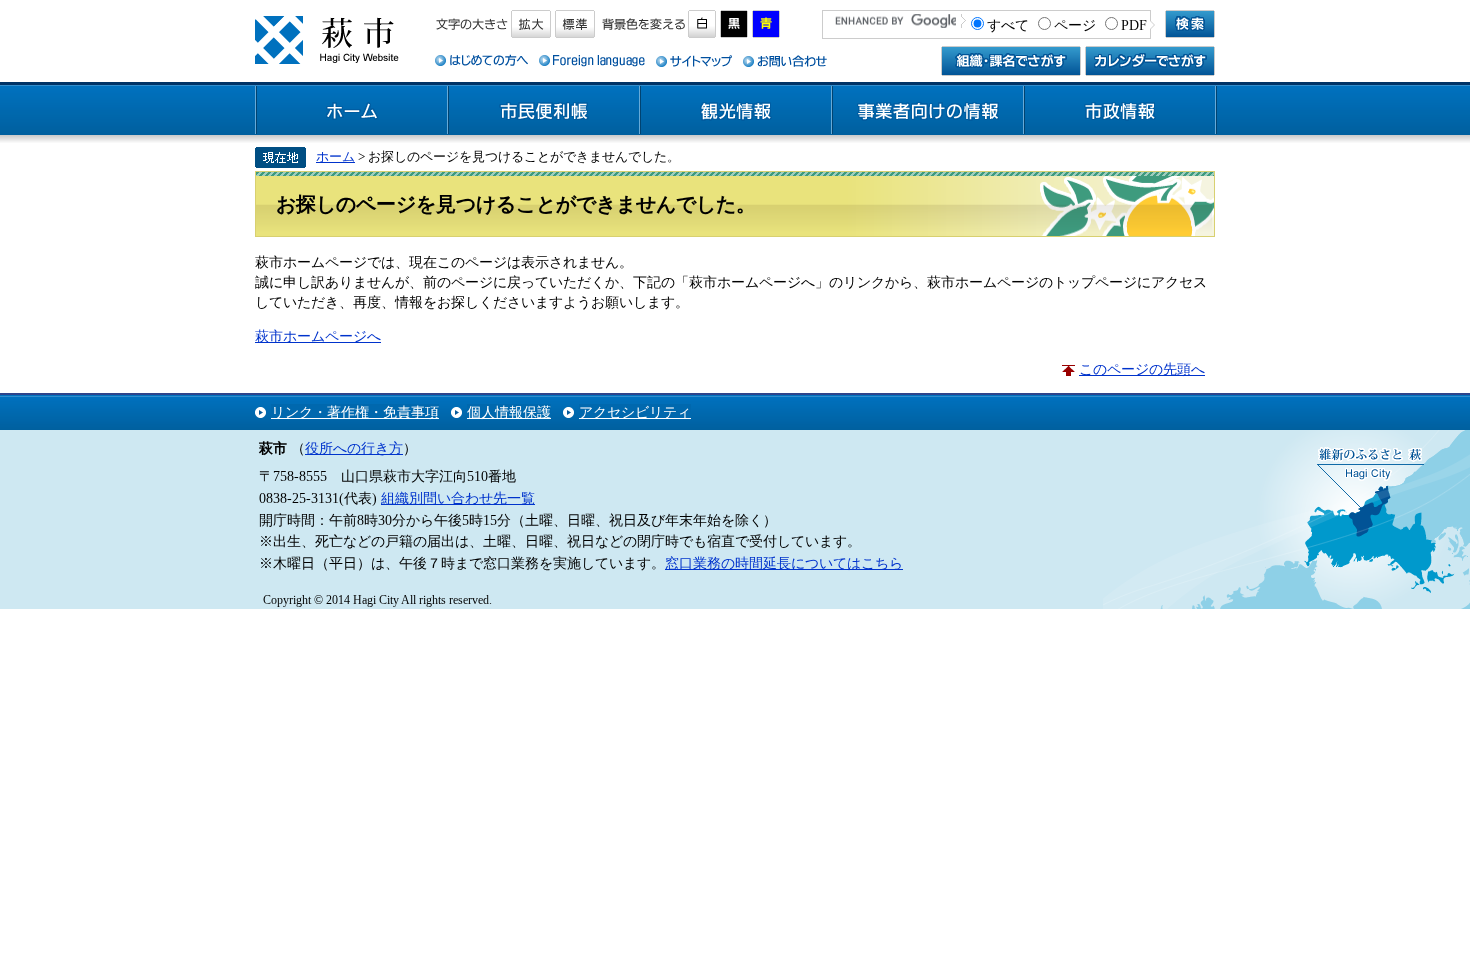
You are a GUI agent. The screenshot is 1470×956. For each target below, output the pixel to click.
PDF (1134, 25)
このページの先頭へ (1142, 369)
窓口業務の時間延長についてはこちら (784, 563)
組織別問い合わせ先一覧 (458, 498)
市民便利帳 (544, 111)
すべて (1008, 25)
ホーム (352, 111)
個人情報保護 (509, 412)
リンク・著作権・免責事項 (355, 412)
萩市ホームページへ (318, 336)
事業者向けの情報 (928, 111)
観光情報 (736, 111)
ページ (1075, 25)
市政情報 (1120, 111)
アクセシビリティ (635, 412)
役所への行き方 (354, 448)
